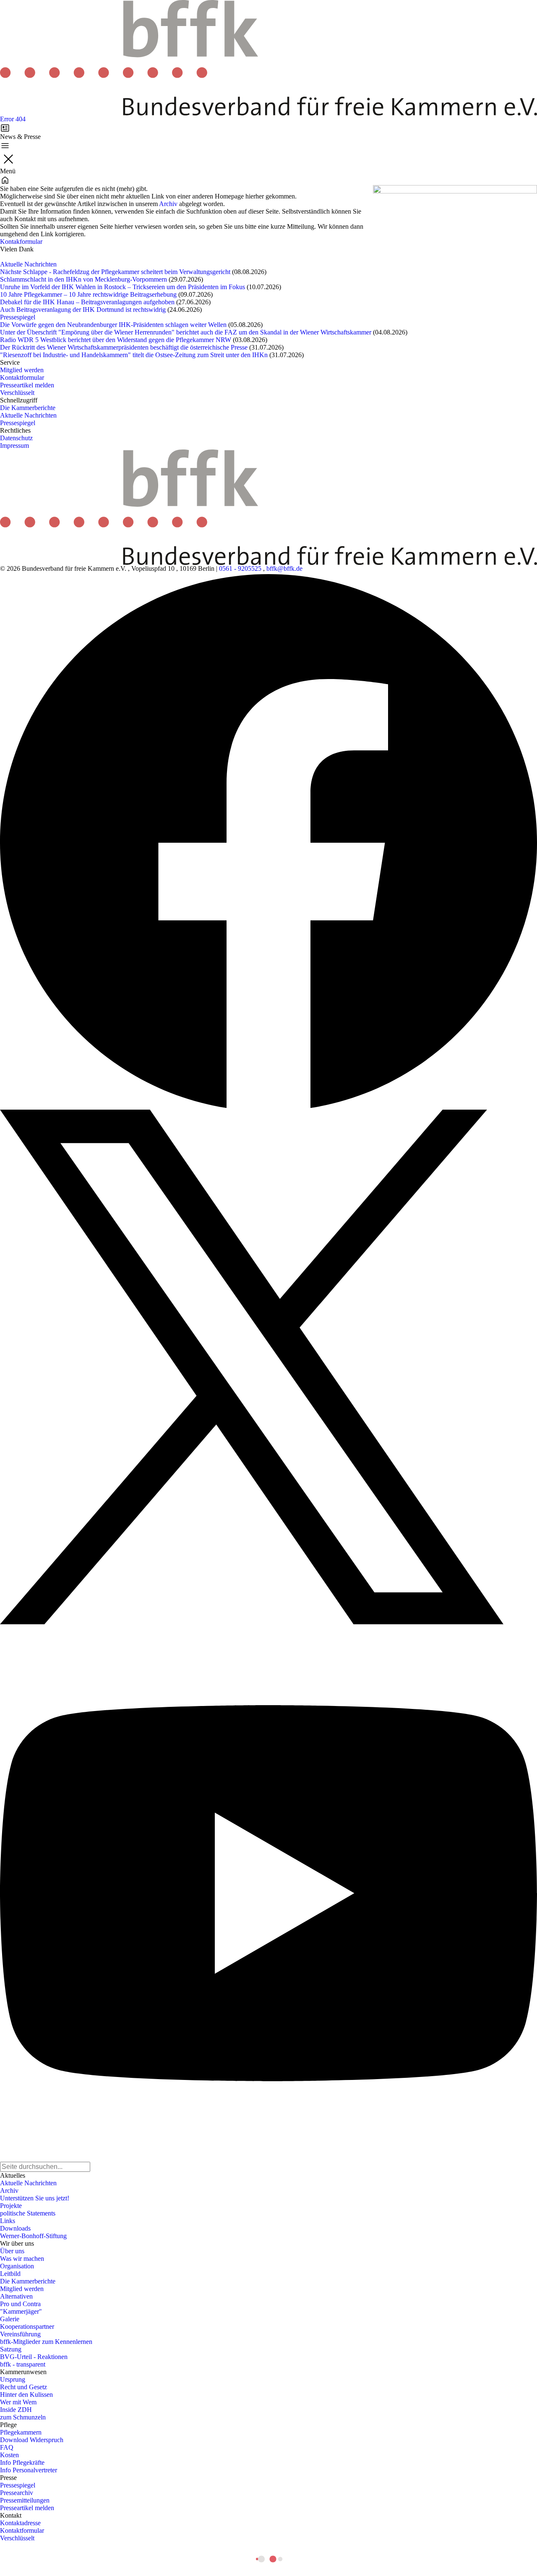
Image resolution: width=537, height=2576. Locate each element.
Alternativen (16, 2296)
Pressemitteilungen (25, 2500)
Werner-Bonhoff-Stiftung (33, 2236)
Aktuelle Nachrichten (28, 264)
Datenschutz (16, 438)
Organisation (17, 2266)
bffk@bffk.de (284, 568)
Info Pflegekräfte (22, 2462)
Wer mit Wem (18, 2402)
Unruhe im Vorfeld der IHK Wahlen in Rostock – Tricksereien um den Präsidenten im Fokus (123, 287)
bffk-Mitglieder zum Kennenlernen (46, 2342)
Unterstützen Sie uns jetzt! (35, 2198)
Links (8, 2221)
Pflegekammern (21, 2432)
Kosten (9, 2455)
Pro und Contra (20, 2304)
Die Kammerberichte (28, 408)
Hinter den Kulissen (26, 2394)
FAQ (7, 2447)
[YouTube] (268, 1893)
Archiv (168, 204)
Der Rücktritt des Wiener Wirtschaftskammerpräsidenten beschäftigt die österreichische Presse (124, 347)
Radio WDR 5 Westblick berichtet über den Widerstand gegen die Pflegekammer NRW (116, 340)
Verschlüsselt (17, 393)
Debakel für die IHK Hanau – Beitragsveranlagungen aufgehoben (87, 302)
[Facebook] (268, 841)
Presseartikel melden (27, 385)
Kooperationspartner (27, 2326)
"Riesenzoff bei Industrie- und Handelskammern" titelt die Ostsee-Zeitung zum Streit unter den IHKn (134, 355)
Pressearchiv (17, 2493)
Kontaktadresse (20, 2523)
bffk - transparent (23, 2364)
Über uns (12, 2251)
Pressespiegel (18, 317)
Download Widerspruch (32, 2440)
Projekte (11, 2206)
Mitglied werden (22, 370)
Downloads (15, 2228)
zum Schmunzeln (23, 2417)
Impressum (14, 445)
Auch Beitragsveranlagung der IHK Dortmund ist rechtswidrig (83, 310)
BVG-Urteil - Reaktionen (34, 2357)
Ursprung (13, 2379)
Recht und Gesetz (23, 2387)
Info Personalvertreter (29, 2470)
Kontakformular (21, 242)
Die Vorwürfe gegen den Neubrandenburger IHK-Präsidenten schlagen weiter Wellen (113, 325)
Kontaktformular (22, 378)
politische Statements (28, 2213)
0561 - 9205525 (240, 568)
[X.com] (268, 1367)
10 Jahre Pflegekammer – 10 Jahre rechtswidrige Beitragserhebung (88, 294)
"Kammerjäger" (21, 2311)
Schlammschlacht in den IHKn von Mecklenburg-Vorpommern (83, 279)
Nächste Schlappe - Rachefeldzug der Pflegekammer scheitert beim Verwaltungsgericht (115, 272)
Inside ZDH (16, 2410)
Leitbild (10, 2274)
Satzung (11, 2349)
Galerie (10, 2319)
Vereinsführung (20, 2334)
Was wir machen (22, 2259)
